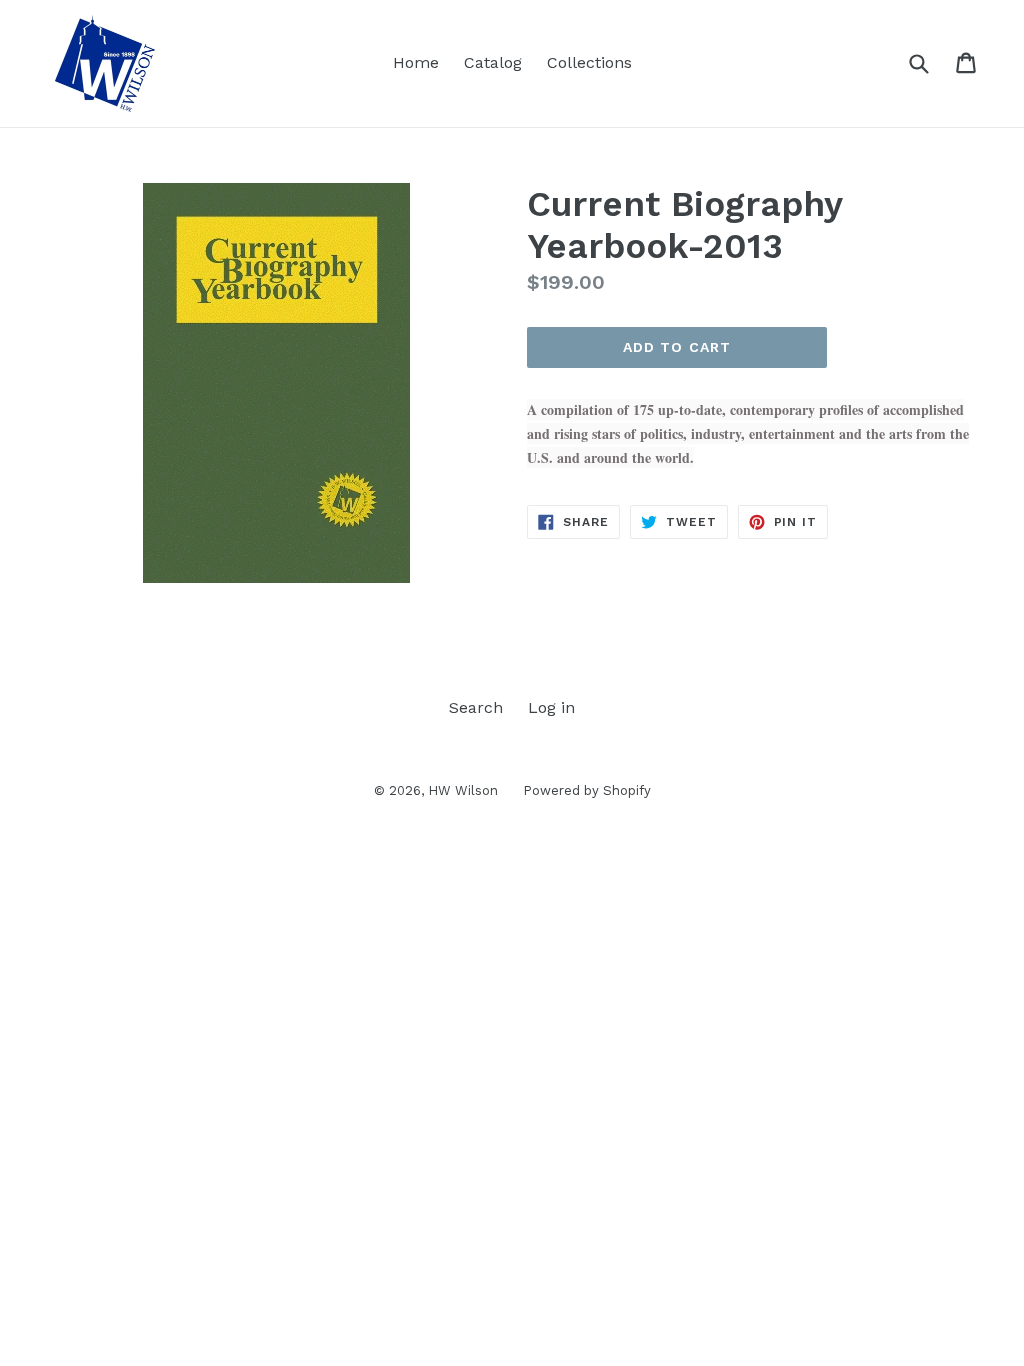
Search (476, 707)
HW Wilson (463, 790)
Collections (589, 62)
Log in (551, 707)
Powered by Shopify (587, 790)
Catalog (493, 62)
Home (416, 62)
